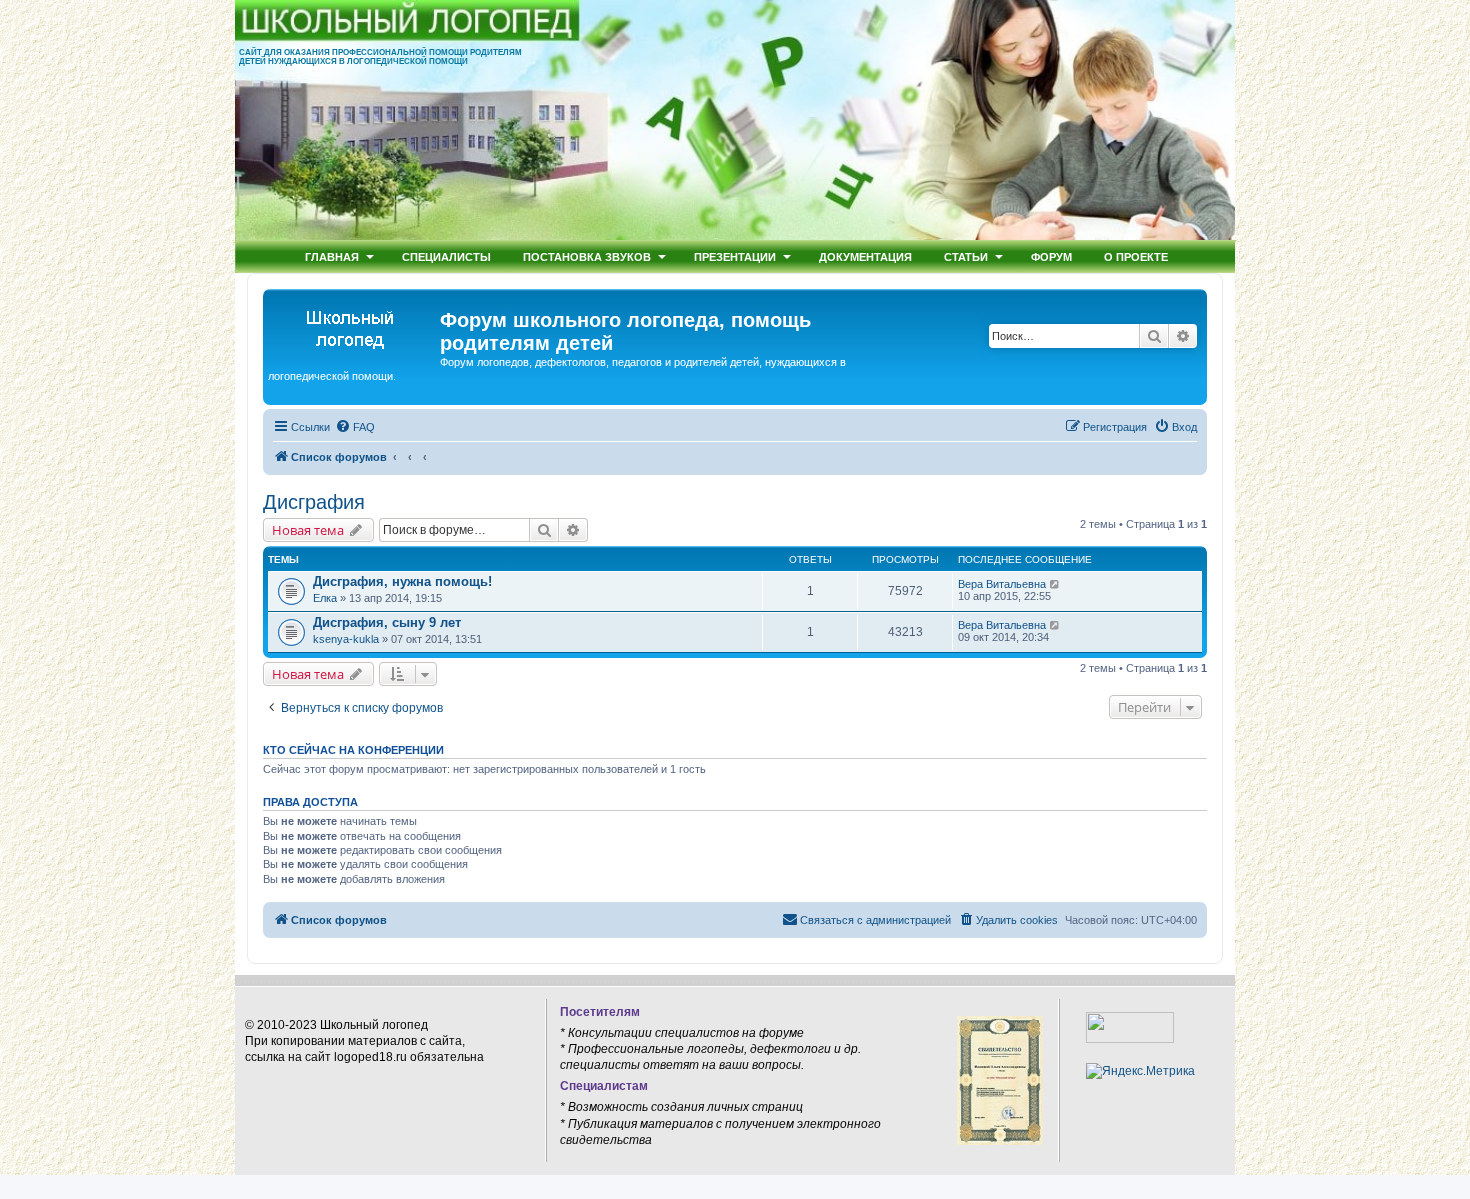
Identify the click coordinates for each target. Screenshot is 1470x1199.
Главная (332, 256)
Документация (865, 256)
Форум (1051, 256)
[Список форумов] (354, 326)
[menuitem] (355, 427)
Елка (325, 598)
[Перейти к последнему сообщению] (1055, 584)
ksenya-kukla (346, 639)
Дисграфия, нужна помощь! (402, 581)
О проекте (1136, 256)
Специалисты (446, 256)
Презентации (735, 256)
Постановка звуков (587, 256)
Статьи (966, 256)
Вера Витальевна (1002, 584)
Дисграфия (314, 502)
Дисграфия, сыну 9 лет (387, 622)
